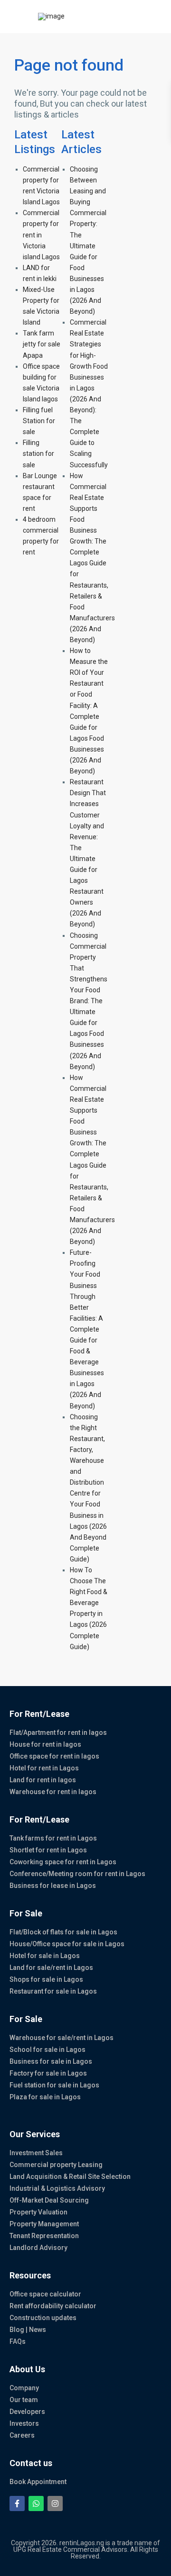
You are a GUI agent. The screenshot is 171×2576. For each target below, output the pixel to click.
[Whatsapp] (36, 2503)
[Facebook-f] (17, 2503)
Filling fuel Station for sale (39, 421)
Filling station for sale (38, 454)
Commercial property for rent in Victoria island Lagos (41, 235)
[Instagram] (55, 2503)
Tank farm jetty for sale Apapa (42, 344)
